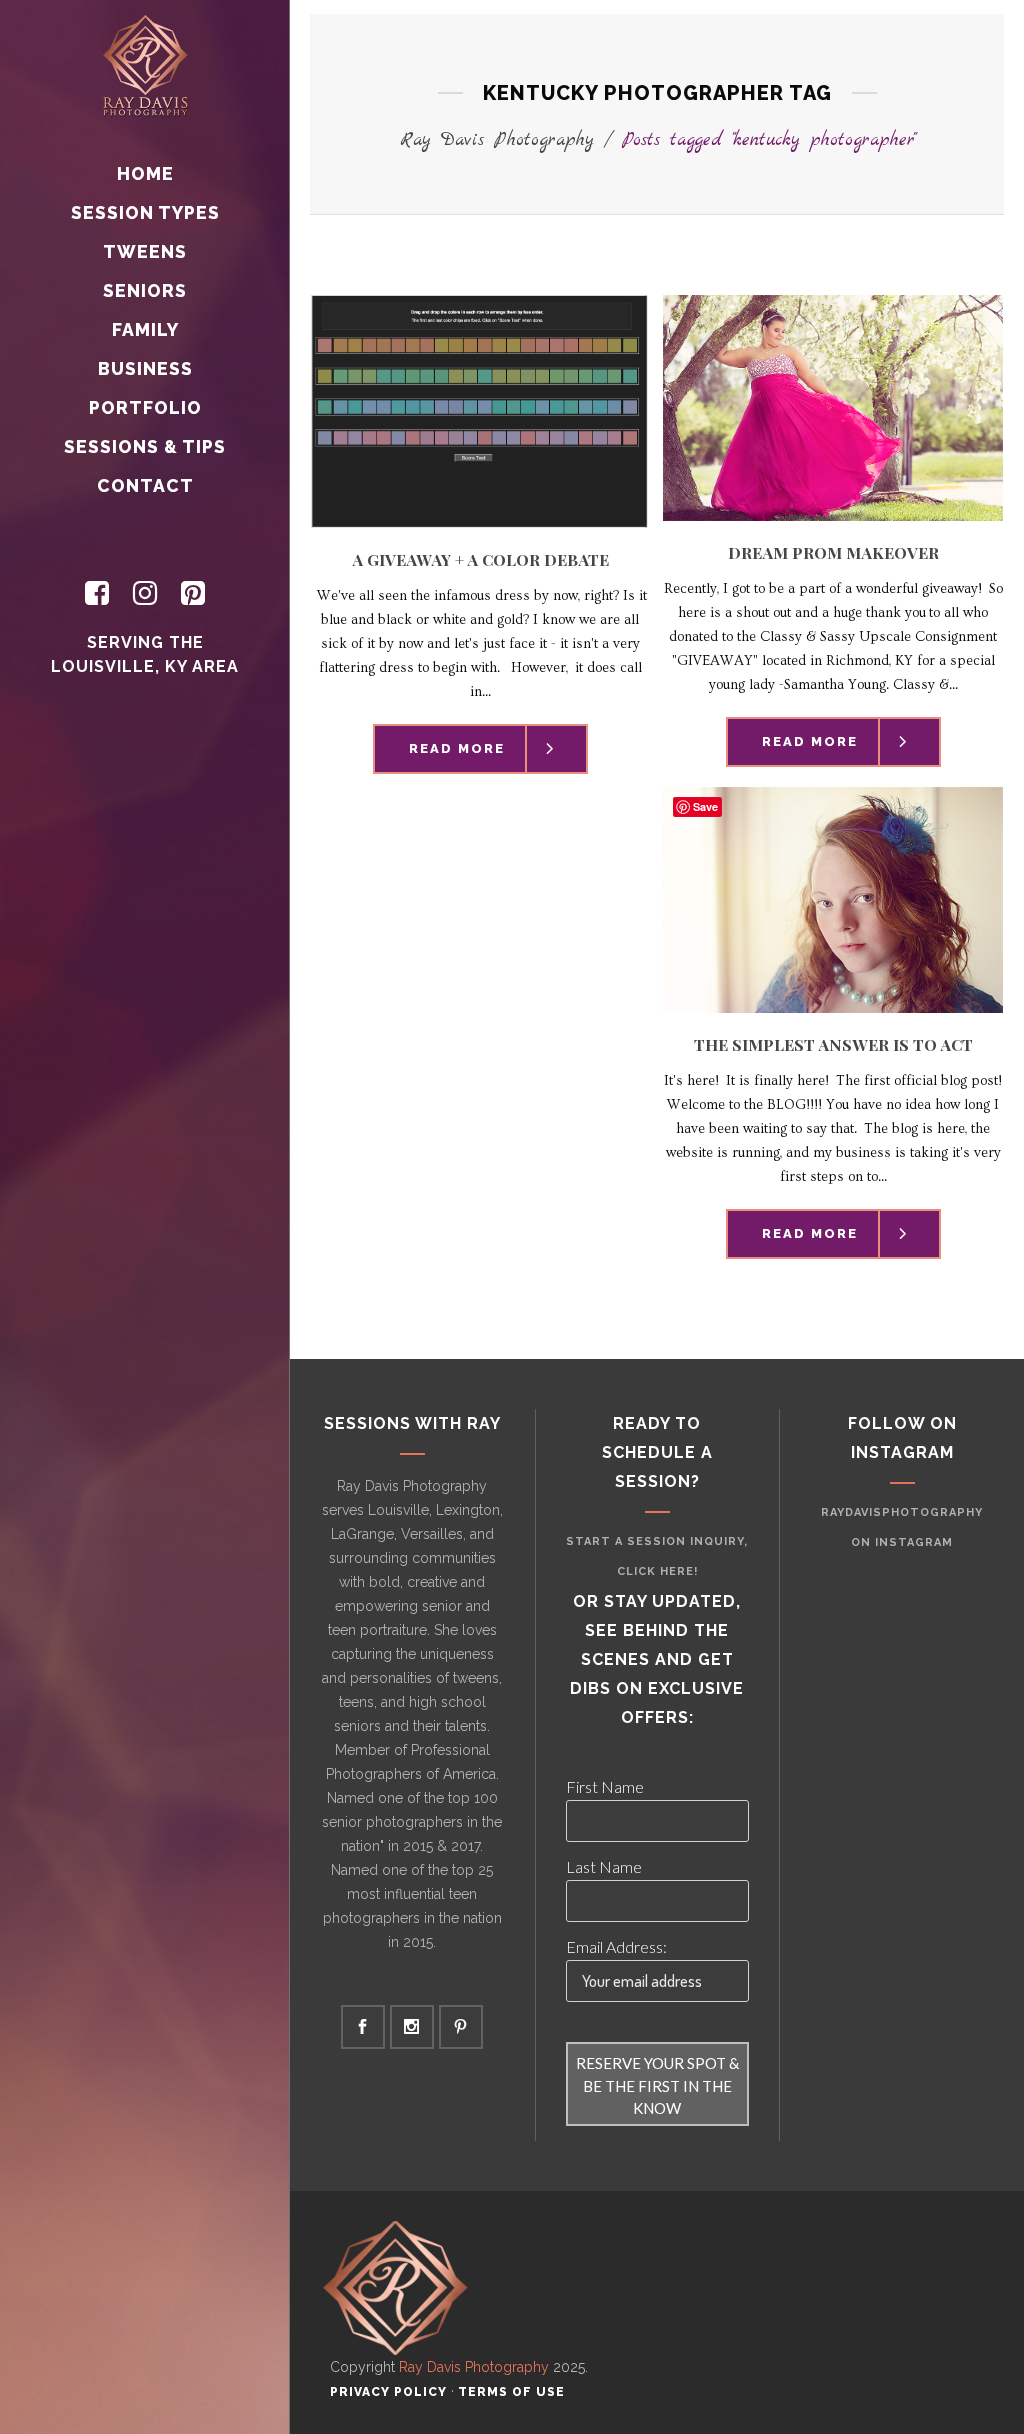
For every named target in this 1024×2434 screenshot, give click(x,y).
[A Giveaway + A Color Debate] (480, 411)
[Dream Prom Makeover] (833, 408)
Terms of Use (511, 2392)
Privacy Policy (388, 2392)
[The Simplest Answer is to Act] (833, 900)
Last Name (604, 1866)
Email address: (616, 1946)
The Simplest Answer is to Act (833, 1044)
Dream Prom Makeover (833, 552)
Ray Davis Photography (497, 140)
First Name (605, 1786)
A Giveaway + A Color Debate (480, 559)
